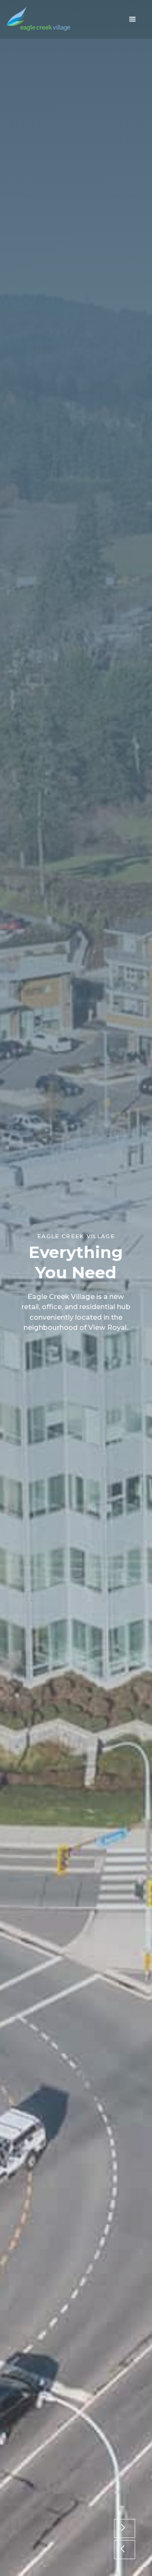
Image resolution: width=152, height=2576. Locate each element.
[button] (133, 19)
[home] (38, 19)
